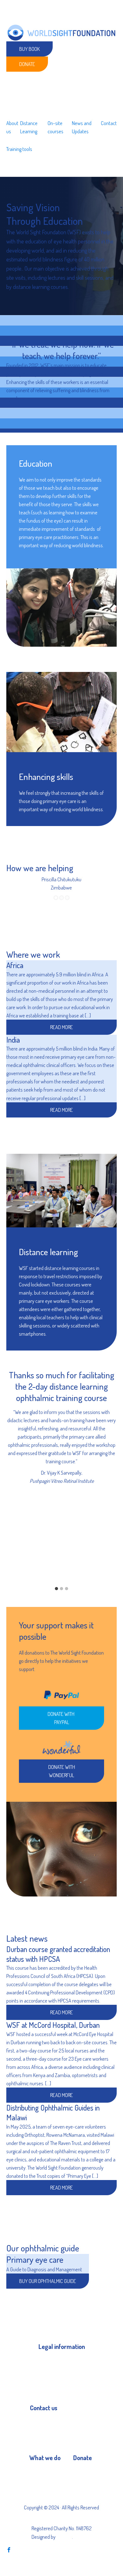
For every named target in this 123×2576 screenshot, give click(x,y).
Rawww (64, 2537)
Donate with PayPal (61, 1718)
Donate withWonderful (62, 1771)
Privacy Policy (52, 2361)
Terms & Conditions (58, 2372)
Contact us (41, 2422)
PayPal (80, 2472)
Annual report (52, 2384)
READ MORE (61, 1027)
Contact (109, 123)
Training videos (44, 2483)
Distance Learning (29, 127)
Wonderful (83, 2483)
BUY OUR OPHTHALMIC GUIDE (48, 2281)
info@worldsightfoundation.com (62, 2433)
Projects (37, 2472)
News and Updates (82, 127)
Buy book (29, 49)
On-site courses (56, 127)
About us (12, 127)
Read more (61, 2012)
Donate (27, 64)
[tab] (56, 1589)
